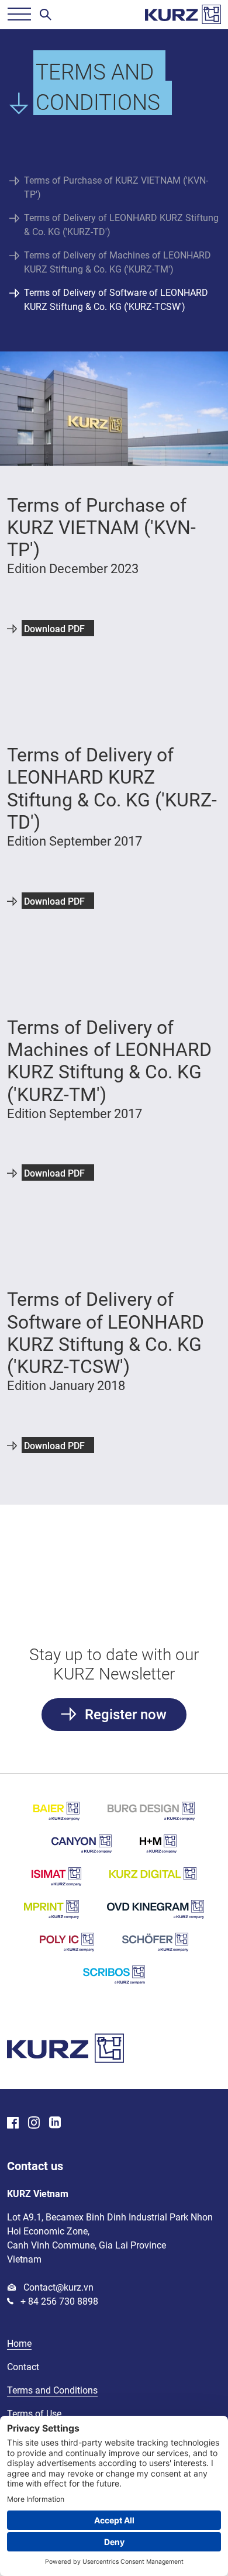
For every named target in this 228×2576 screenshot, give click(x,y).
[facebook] (13, 2124)
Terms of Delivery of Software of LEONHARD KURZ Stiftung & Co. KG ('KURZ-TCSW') (116, 300)
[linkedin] (55, 2124)
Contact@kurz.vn (57, 2287)
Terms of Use (34, 2414)
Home (19, 2344)
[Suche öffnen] (46, 15)
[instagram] (34, 2124)
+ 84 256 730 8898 (58, 2301)
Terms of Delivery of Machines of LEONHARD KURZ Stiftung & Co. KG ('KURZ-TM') (118, 262)
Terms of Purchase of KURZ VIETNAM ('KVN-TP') (116, 187)
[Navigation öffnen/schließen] (19, 15)
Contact (23, 2367)
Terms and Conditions (52, 2390)
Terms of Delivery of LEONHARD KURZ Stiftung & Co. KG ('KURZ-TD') (121, 225)
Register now (124, 1715)
